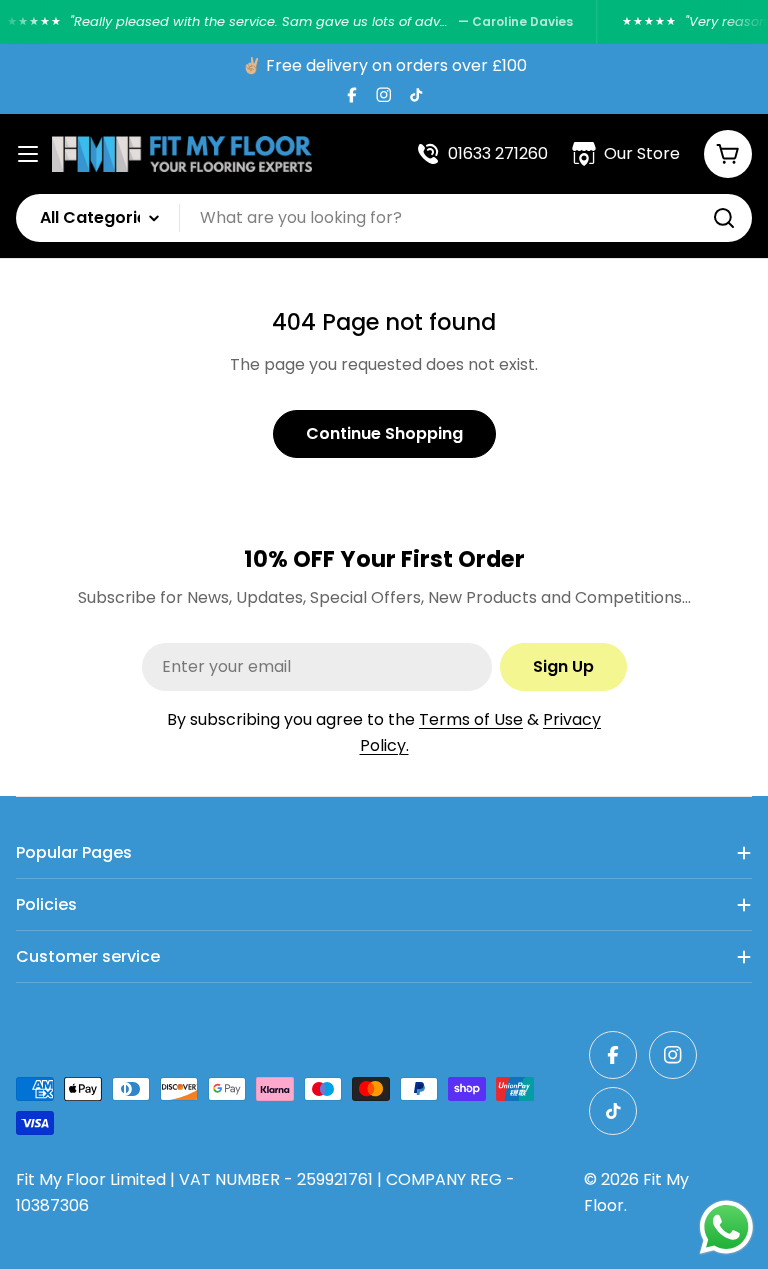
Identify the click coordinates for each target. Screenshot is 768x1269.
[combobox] (384, 218)
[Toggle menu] (28, 154)
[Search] (724, 218)
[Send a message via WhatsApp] (726, 1227)
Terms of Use (471, 719)
